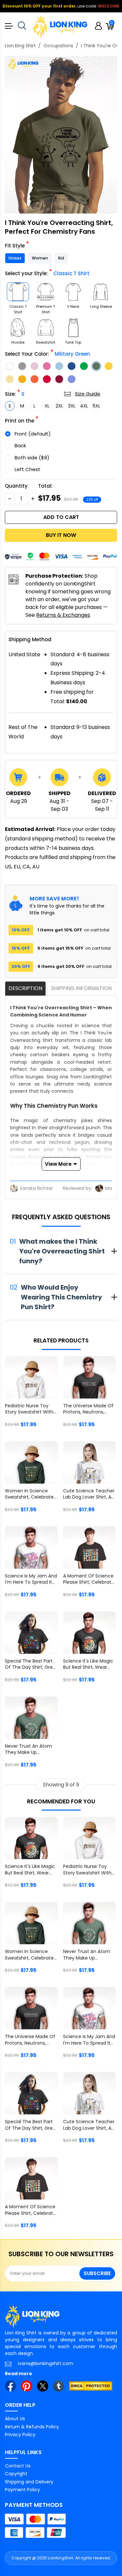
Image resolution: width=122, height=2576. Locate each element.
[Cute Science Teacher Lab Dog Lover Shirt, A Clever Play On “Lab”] (90, 1462)
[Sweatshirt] (46, 328)
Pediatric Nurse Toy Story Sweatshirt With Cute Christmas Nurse (30, 1410)
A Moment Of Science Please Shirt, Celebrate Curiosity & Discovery (89, 1580)
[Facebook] (10, 2386)
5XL (96, 406)
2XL (59, 406)
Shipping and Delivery (29, 2482)
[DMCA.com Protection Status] (91, 2386)
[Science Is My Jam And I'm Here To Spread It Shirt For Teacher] (31, 1547)
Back (20, 445)
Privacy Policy (20, 2435)
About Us (15, 2419)
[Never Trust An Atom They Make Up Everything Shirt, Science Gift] (31, 1718)
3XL (72, 406)
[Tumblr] (59, 2386)
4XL (84, 406)
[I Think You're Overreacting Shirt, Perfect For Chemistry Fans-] (61, 135)
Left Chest (27, 469)
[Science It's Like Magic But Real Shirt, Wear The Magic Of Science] (90, 1633)
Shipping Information (81, 988)
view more (58, 1164)
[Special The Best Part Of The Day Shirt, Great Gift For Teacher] (31, 1633)
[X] (43, 2386)
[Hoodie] (18, 328)
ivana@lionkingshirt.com (46, 2363)
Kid (61, 258)
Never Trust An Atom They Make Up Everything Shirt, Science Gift (28, 1750)
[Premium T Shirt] (46, 292)
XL (47, 406)
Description (25, 988)
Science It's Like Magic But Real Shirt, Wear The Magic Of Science (88, 1665)
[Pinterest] (26, 2386)
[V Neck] (73, 292)
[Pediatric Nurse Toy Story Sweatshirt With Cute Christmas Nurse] (31, 1377)
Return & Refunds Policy (32, 2427)
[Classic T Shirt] (18, 292)
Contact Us (18, 2466)
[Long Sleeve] (101, 292)
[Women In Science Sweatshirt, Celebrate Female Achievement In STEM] (31, 1462)
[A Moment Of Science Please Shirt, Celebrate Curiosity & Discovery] (90, 1547)
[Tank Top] (73, 328)
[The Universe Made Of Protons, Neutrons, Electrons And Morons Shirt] (90, 1377)
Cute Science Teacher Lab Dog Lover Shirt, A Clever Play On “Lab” (89, 1495)
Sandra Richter (36, 1188)
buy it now (61, 535)
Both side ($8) (32, 458)
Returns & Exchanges (63, 615)
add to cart (61, 517)
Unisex (15, 258)
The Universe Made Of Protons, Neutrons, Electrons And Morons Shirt (88, 1410)
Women (40, 258)
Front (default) (33, 434)
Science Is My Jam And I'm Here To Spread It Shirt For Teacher (31, 1580)
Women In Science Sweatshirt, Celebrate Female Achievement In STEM (29, 1495)
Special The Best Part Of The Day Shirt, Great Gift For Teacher (31, 1665)
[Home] (60, 27)
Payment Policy (22, 2490)
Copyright (16, 2474)
